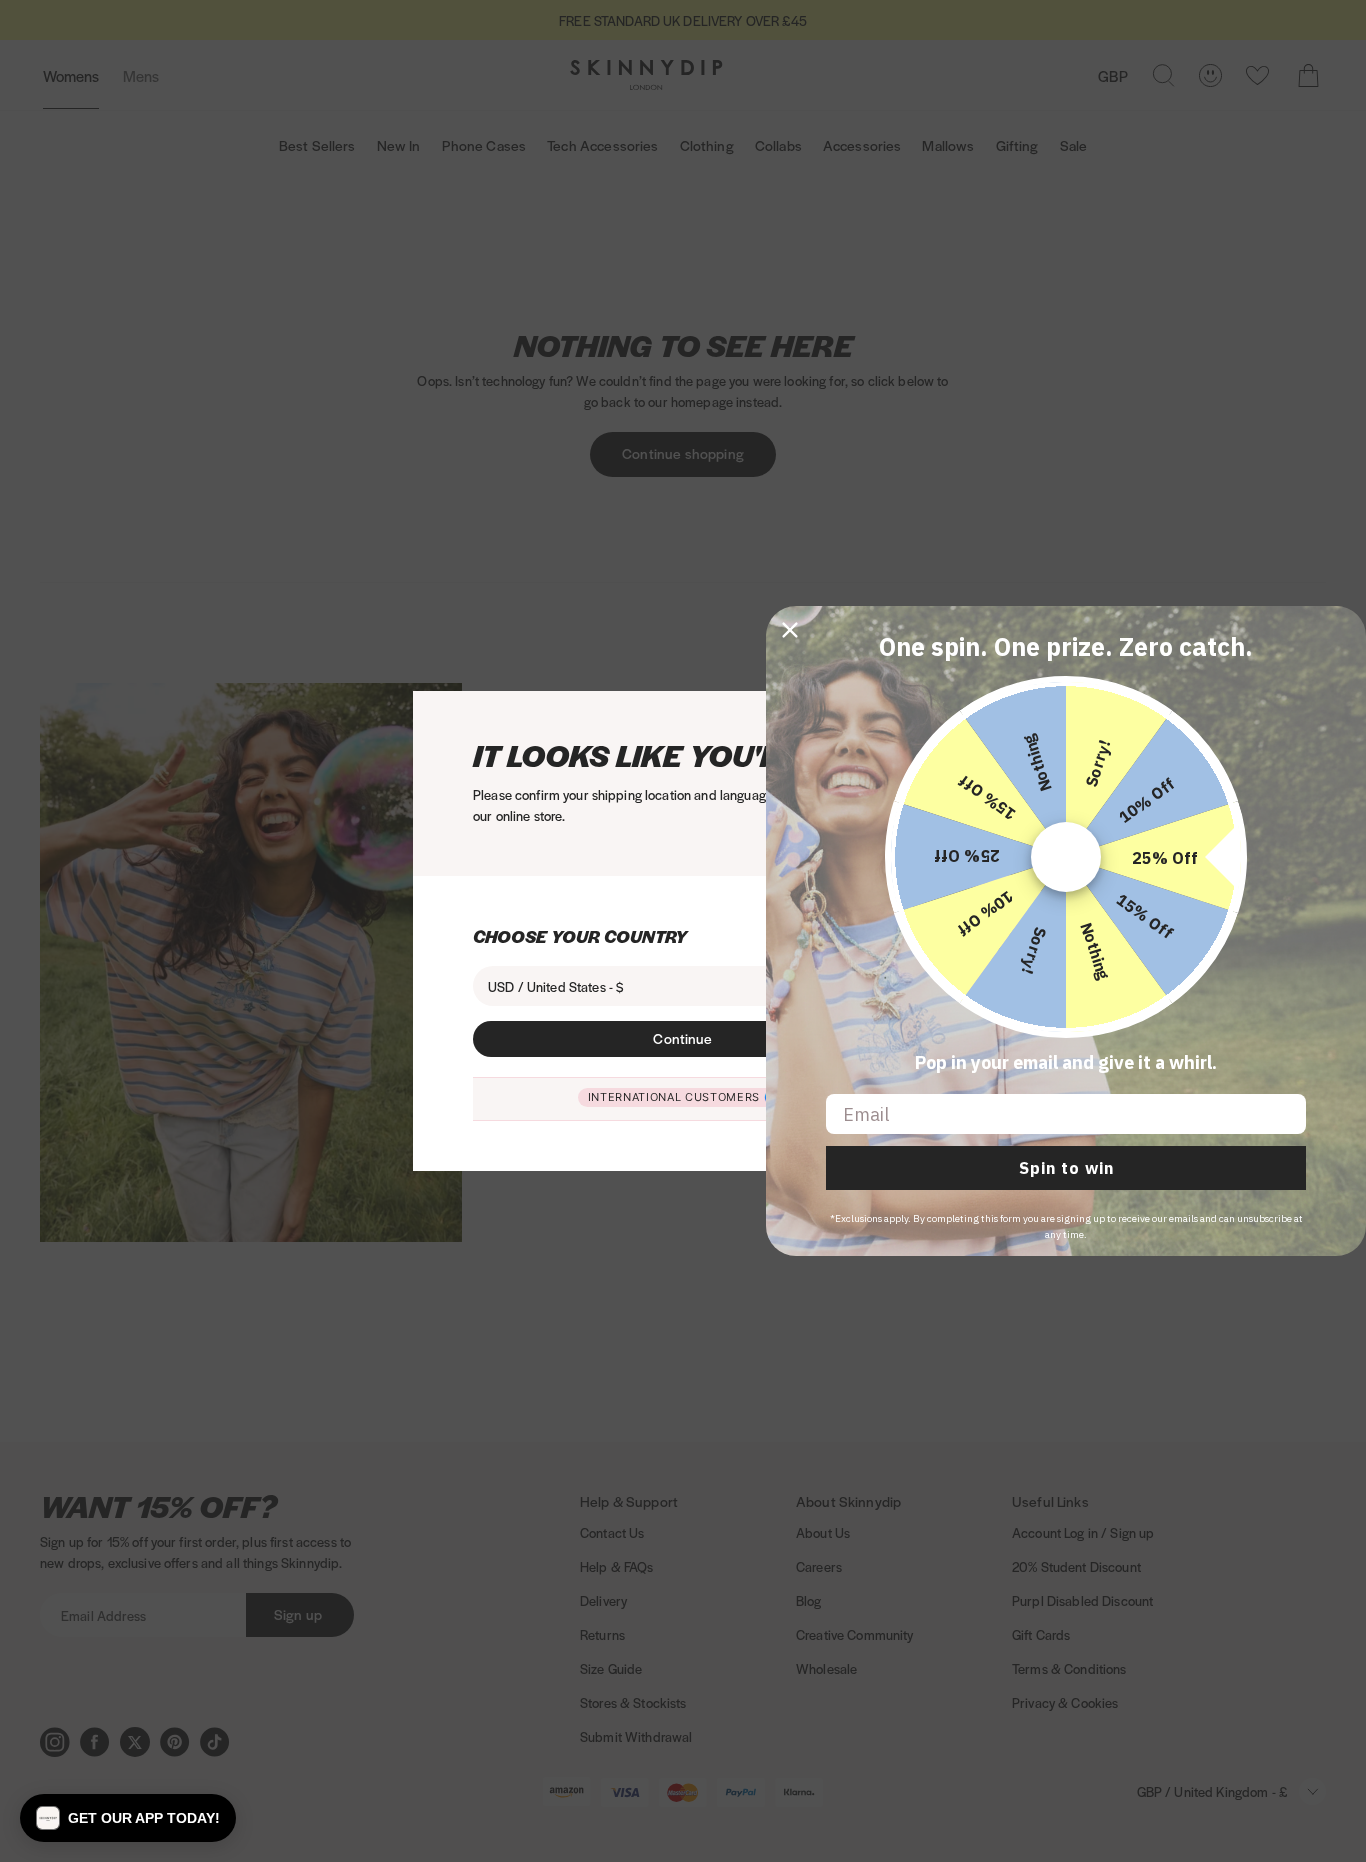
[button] (128, 1818)
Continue (682, 1038)
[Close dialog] (790, 630)
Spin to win (1066, 1168)
